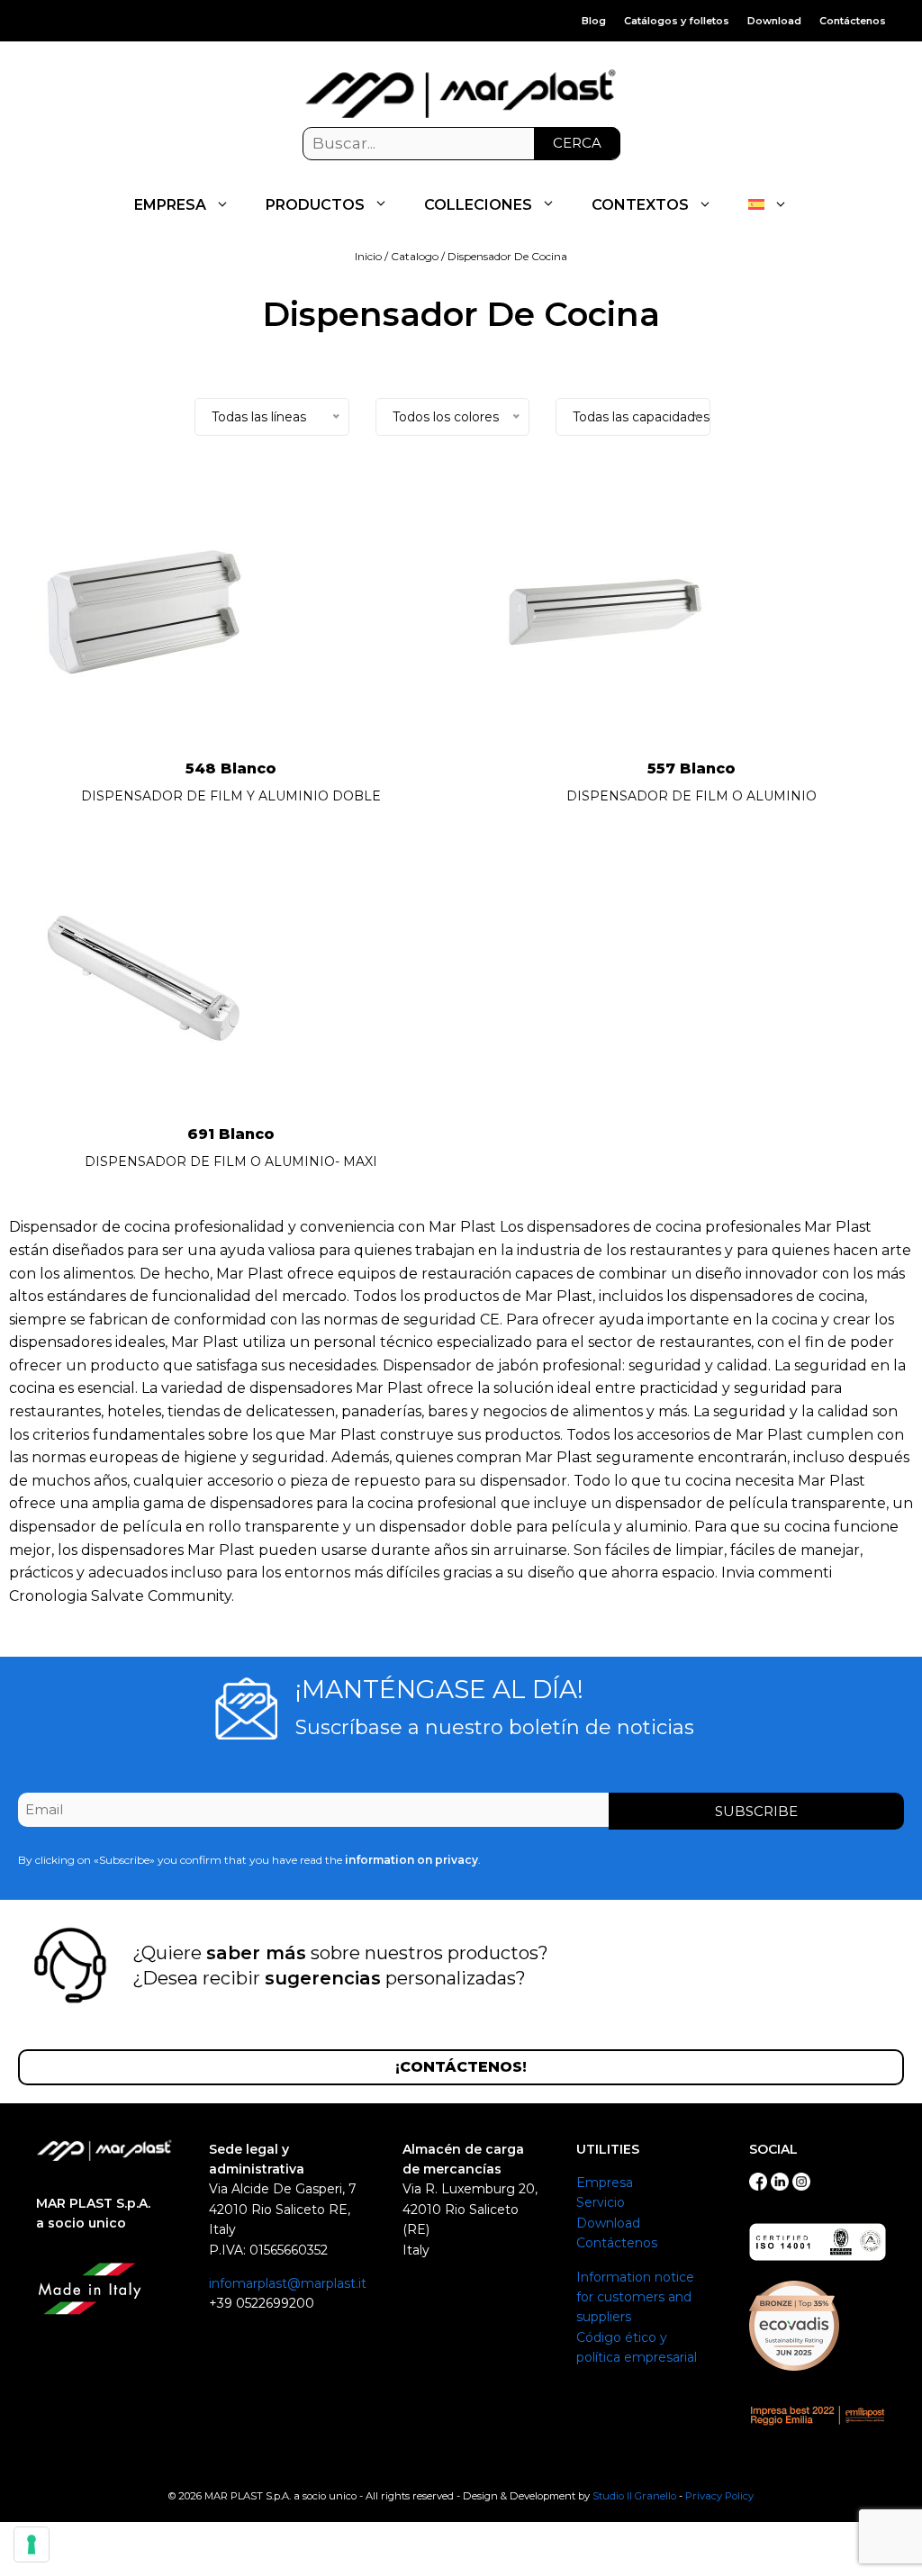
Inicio (368, 256)
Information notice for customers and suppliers (635, 2297)
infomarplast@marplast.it (288, 2283)
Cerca (577, 143)
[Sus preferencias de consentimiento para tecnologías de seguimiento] (32, 2544)
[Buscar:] (461, 144)
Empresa (605, 2183)
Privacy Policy (719, 2496)
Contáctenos (853, 21)
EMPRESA (170, 205)
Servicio (601, 2202)
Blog (594, 21)
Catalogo (415, 256)
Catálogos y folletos (677, 21)
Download (774, 21)
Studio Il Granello (634, 2496)
